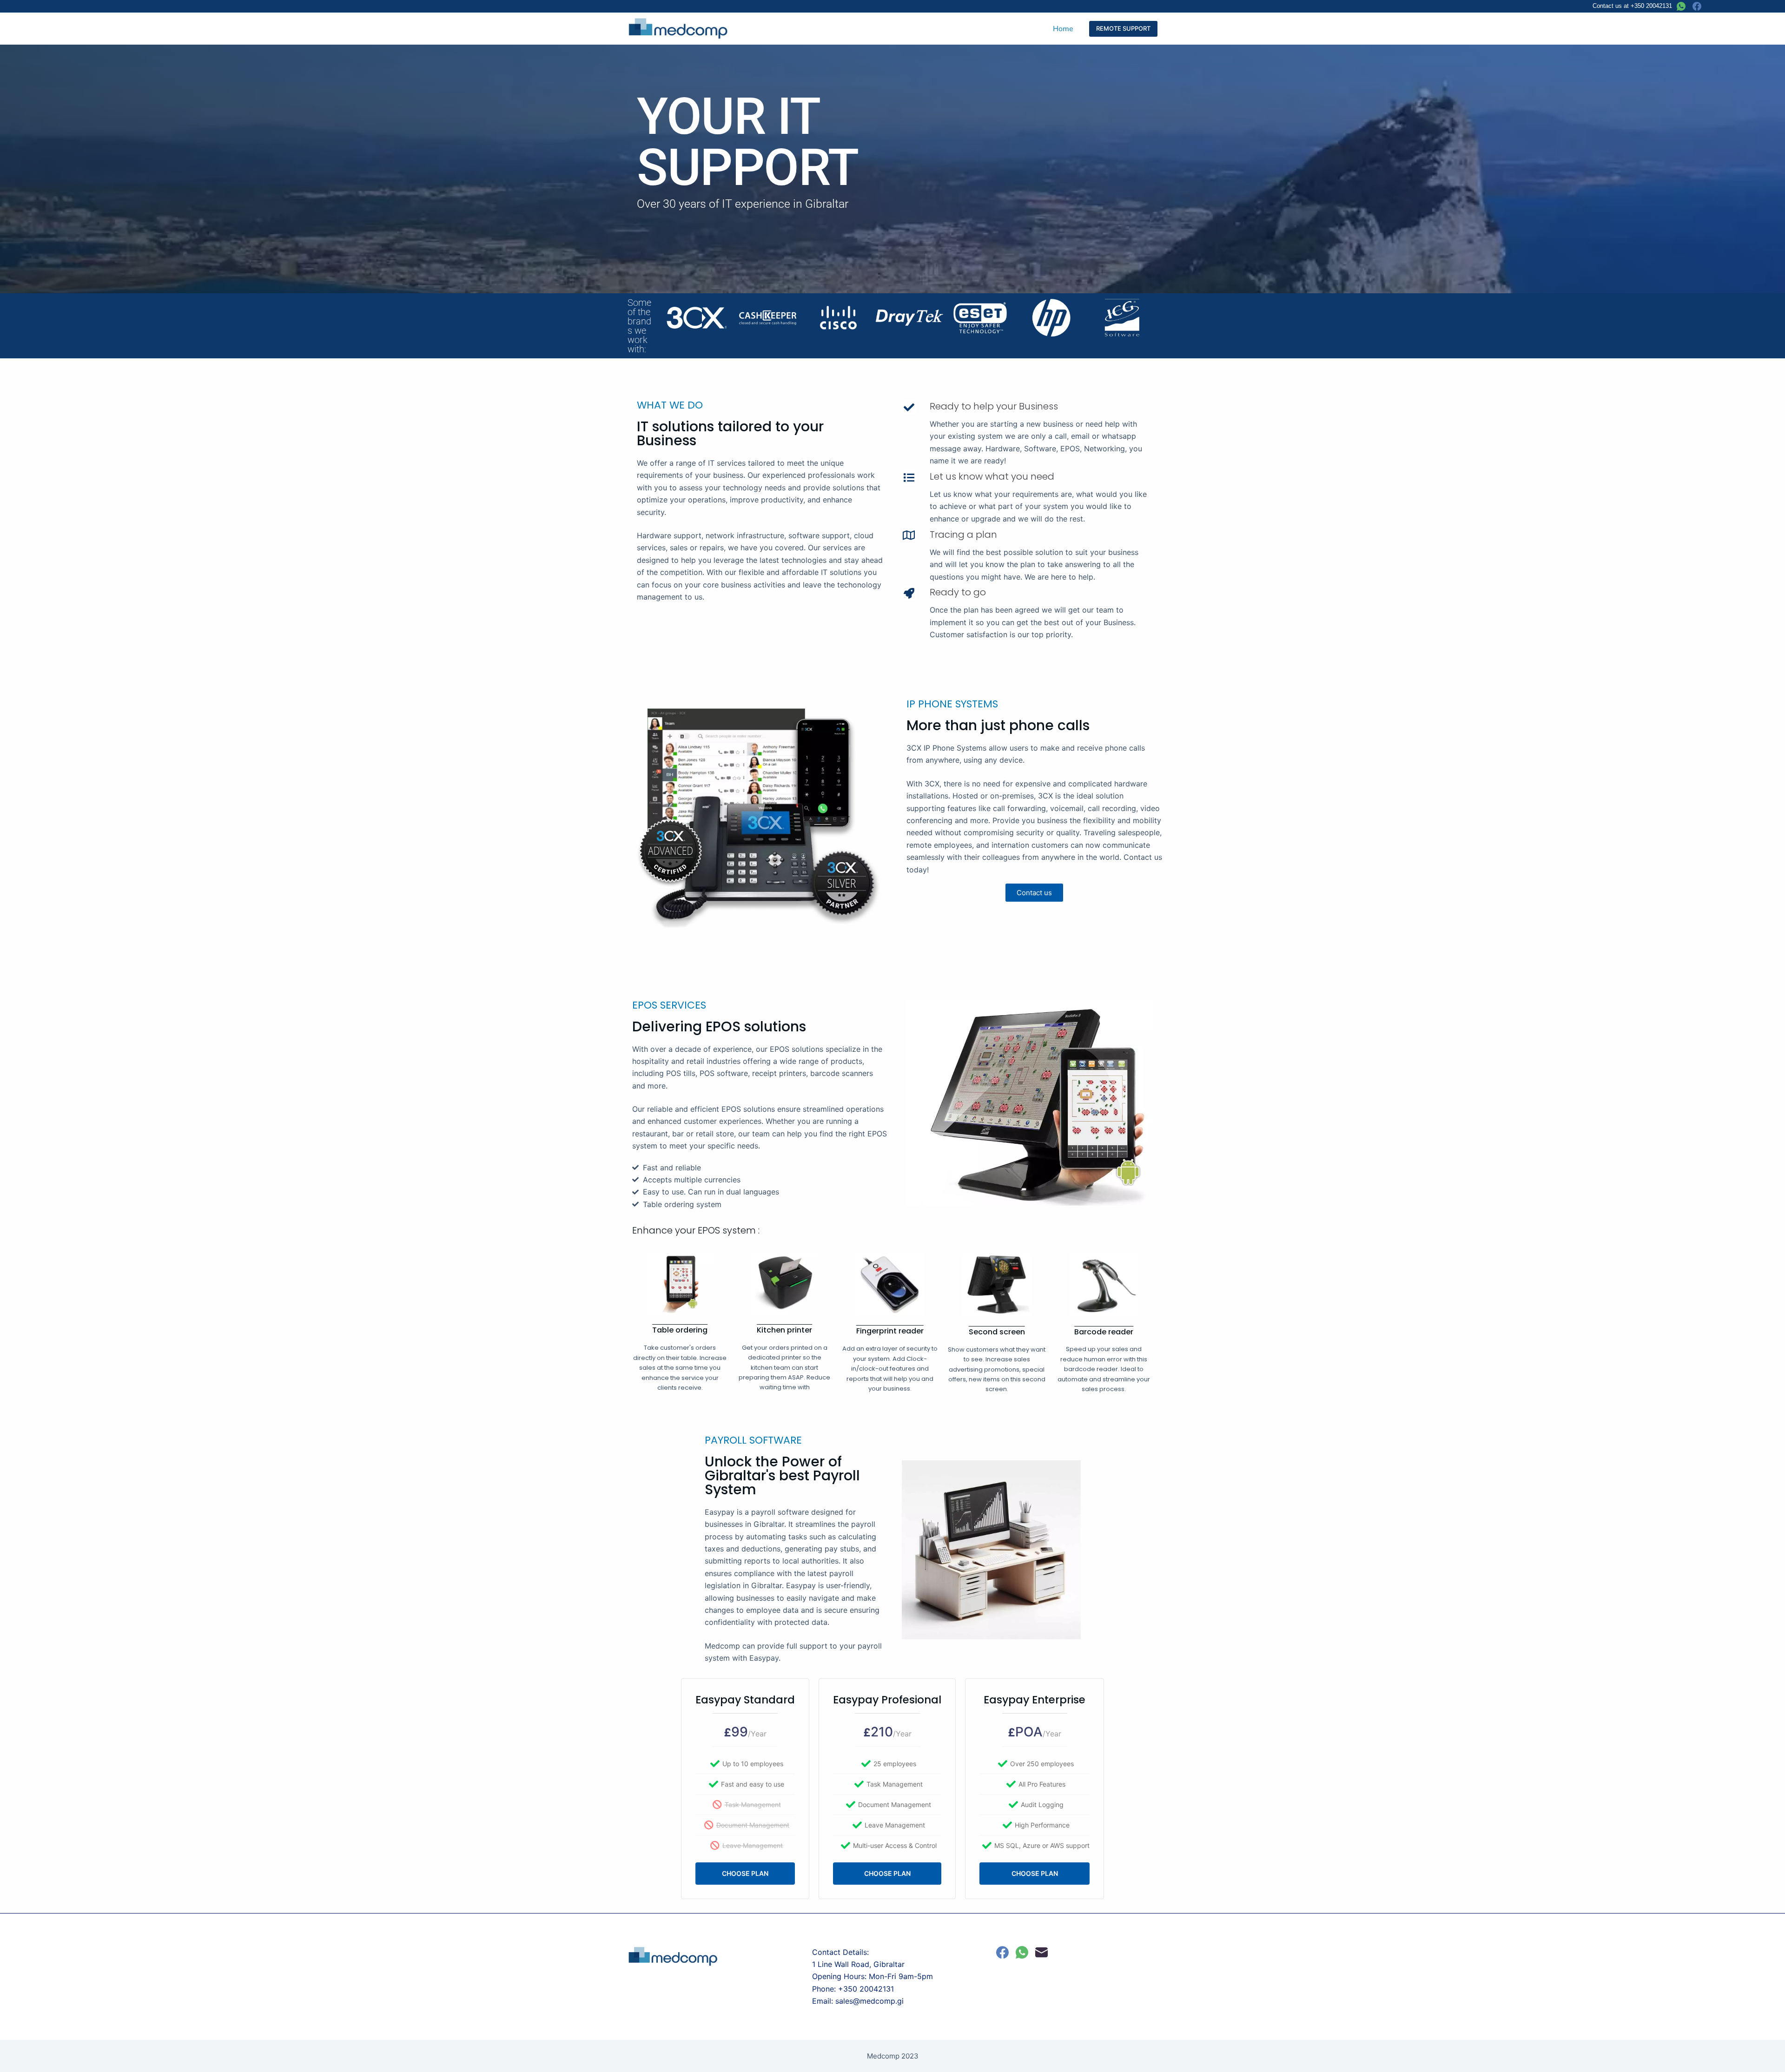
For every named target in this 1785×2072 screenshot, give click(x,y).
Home (1063, 29)
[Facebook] (1697, 6)
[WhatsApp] (1681, 6)
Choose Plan (745, 1873)
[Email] (1041, 1952)
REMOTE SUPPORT (1123, 28)
